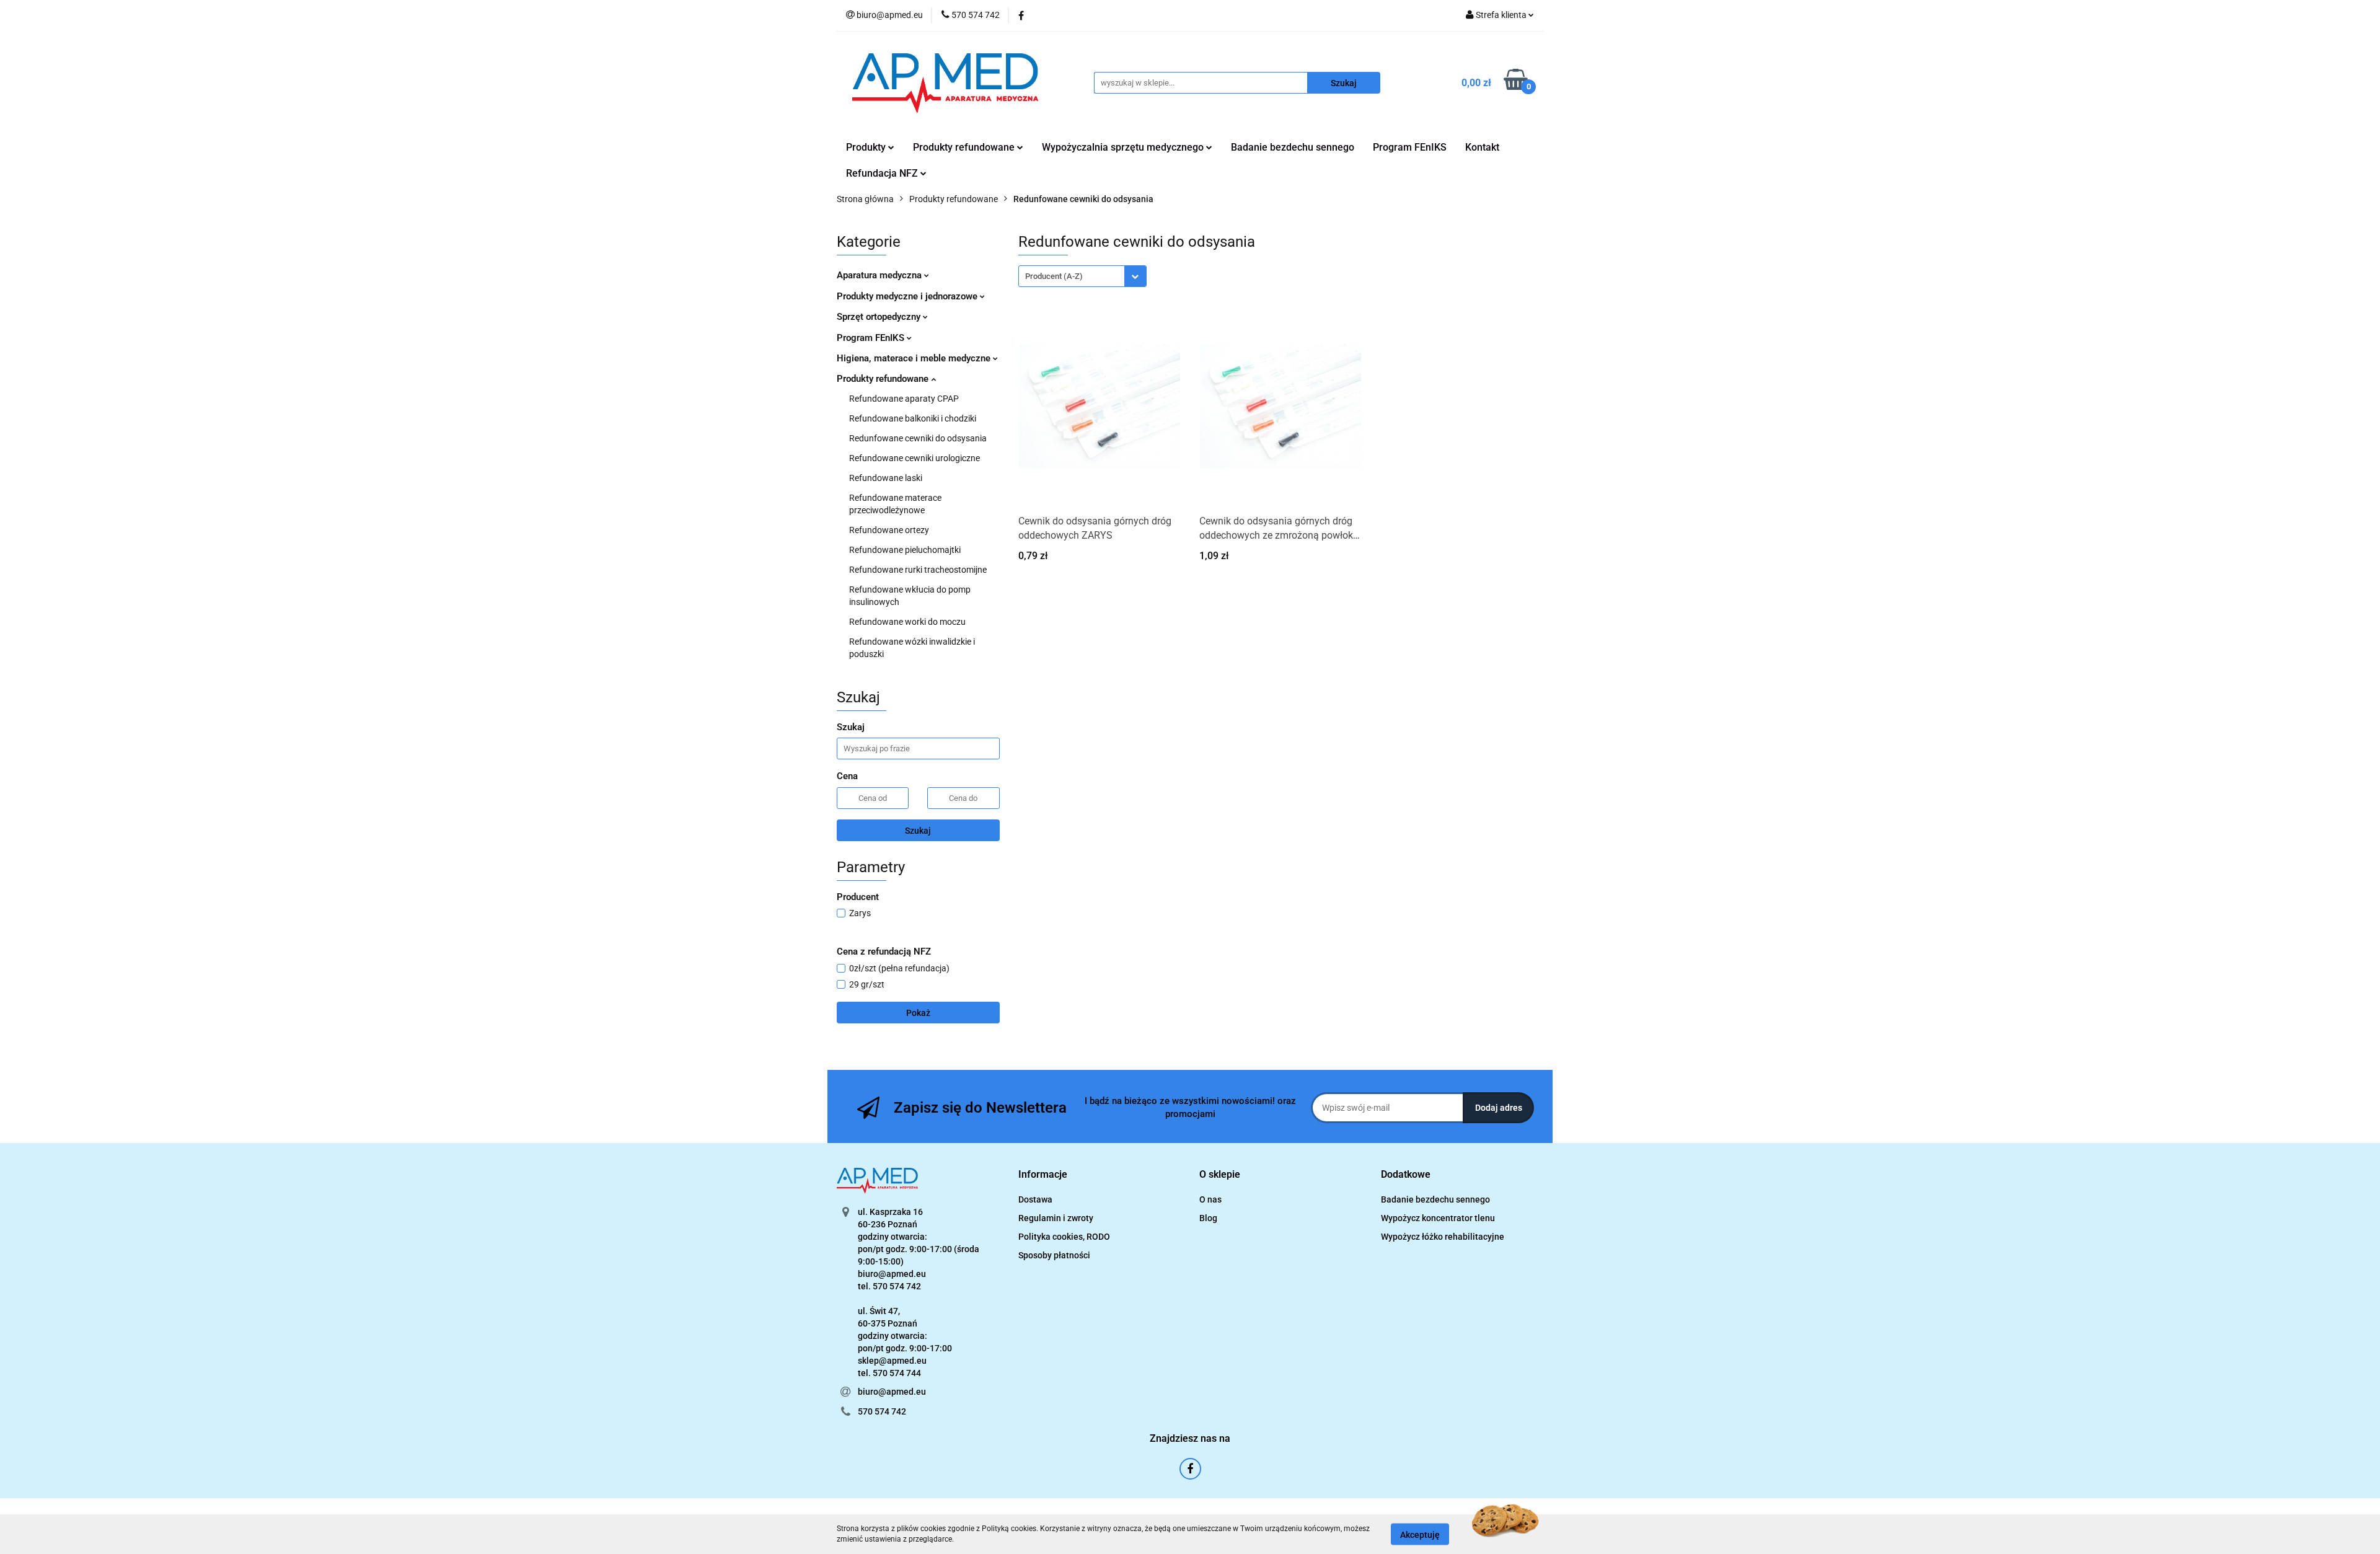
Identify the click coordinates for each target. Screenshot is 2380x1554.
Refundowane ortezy (889, 530)
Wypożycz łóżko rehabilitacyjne (1443, 1237)
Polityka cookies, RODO (1064, 1237)
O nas (1210, 1199)
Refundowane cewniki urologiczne (915, 458)
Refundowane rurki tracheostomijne (918, 570)
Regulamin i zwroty (1056, 1218)
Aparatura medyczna (880, 275)
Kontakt (1482, 147)
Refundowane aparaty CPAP (904, 399)
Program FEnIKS (1410, 147)
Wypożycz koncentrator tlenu (1438, 1218)
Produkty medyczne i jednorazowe (908, 296)
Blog (1208, 1218)
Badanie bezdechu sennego (1293, 147)
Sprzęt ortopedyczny (880, 317)
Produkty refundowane (884, 379)
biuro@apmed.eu (892, 1392)
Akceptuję (1420, 1534)
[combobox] (1082, 276)
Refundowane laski (886, 478)
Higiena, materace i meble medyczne (915, 358)
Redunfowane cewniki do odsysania (918, 438)
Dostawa (1035, 1199)
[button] (1043, 1175)
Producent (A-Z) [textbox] (1054, 276)
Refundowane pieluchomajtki (905, 550)
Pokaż (918, 1013)
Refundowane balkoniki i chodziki (913, 418)
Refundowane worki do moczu (907, 622)
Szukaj (918, 831)
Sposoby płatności (1054, 1255)
